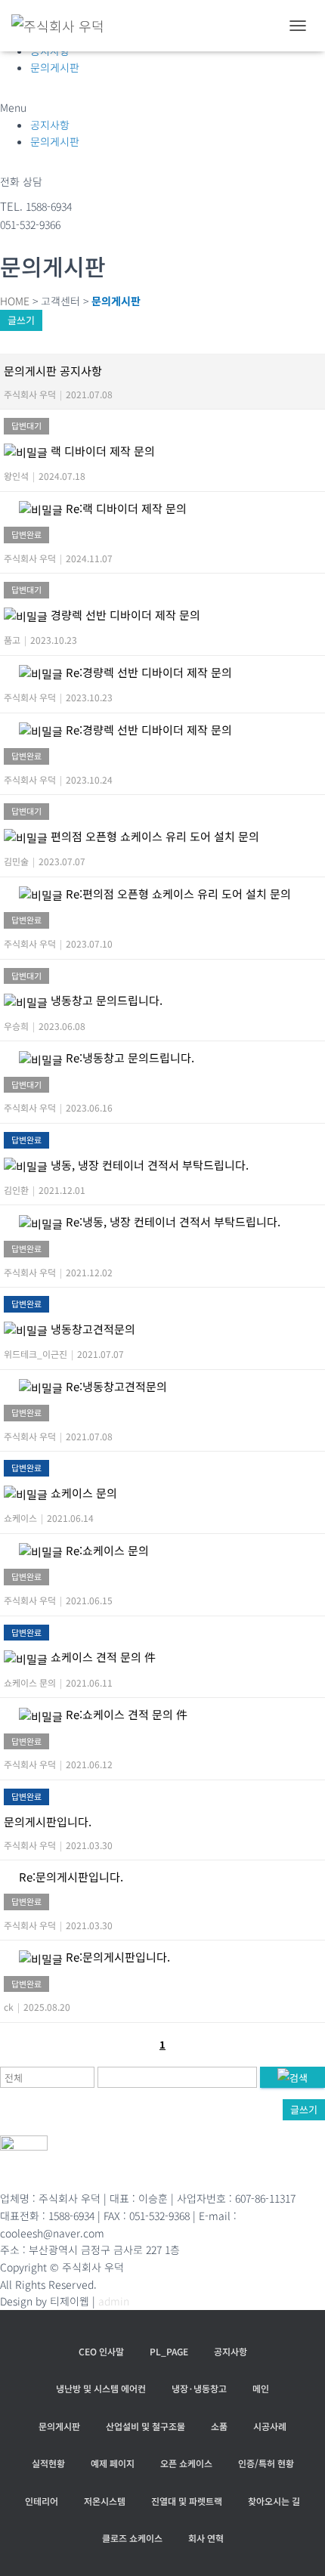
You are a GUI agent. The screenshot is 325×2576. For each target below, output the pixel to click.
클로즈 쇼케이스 (132, 2538)
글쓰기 (21, 320)
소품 (219, 2426)
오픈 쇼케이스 (186, 2463)
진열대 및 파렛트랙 (187, 2501)
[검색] (292, 2077)
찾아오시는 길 (274, 2501)
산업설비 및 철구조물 (145, 2426)
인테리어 (42, 2501)
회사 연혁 (206, 2538)
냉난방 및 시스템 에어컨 (101, 2388)
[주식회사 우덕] (63, 26)
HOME (15, 301)
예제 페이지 (113, 2463)
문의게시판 (55, 67)
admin (114, 2301)
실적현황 (48, 2463)
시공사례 (270, 2426)
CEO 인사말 (101, 2351)
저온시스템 (105, 2501)
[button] (162, 108)
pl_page (169, 2351)
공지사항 (50, 125)
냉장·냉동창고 (199, 2388)
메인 (261, 2388)
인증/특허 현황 (266, 2463)
